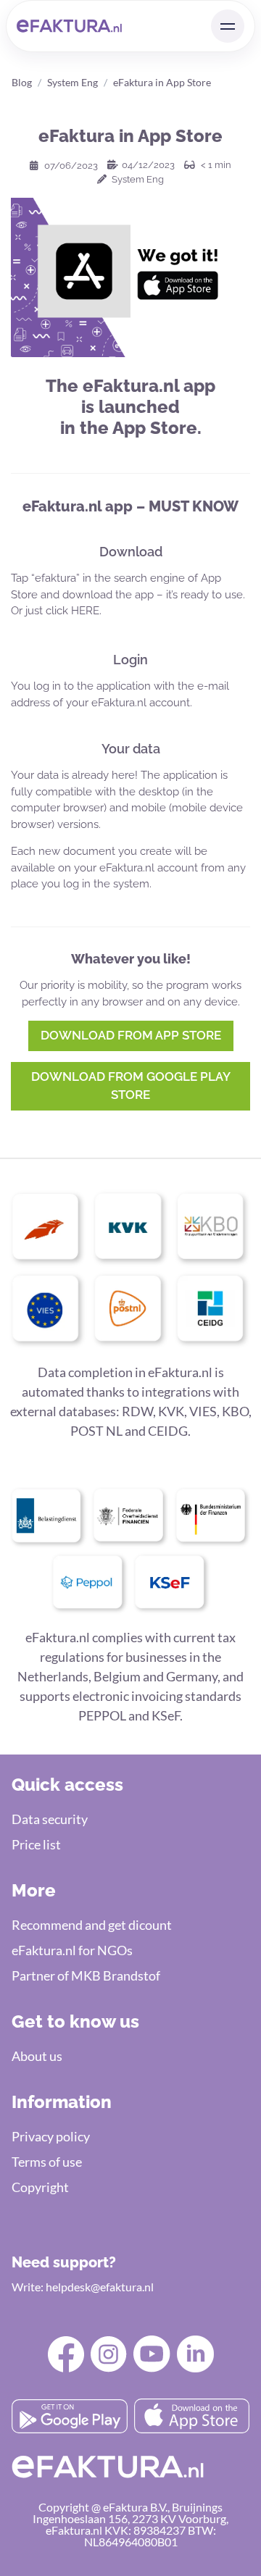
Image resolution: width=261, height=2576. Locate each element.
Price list (36, 1844)
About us (37, 2056)
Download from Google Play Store (131, 1086)
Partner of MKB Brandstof (86, 1975)
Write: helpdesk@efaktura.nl (83, 2287)
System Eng (72, 82)
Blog (22, 82)
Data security (50, 1819)
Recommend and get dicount (92, 1925)
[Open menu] (228, 26)
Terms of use (47, 2162)
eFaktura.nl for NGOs (72, 1950)
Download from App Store (131, 1035)
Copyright (40, 2187)
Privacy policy (51, 2136)
